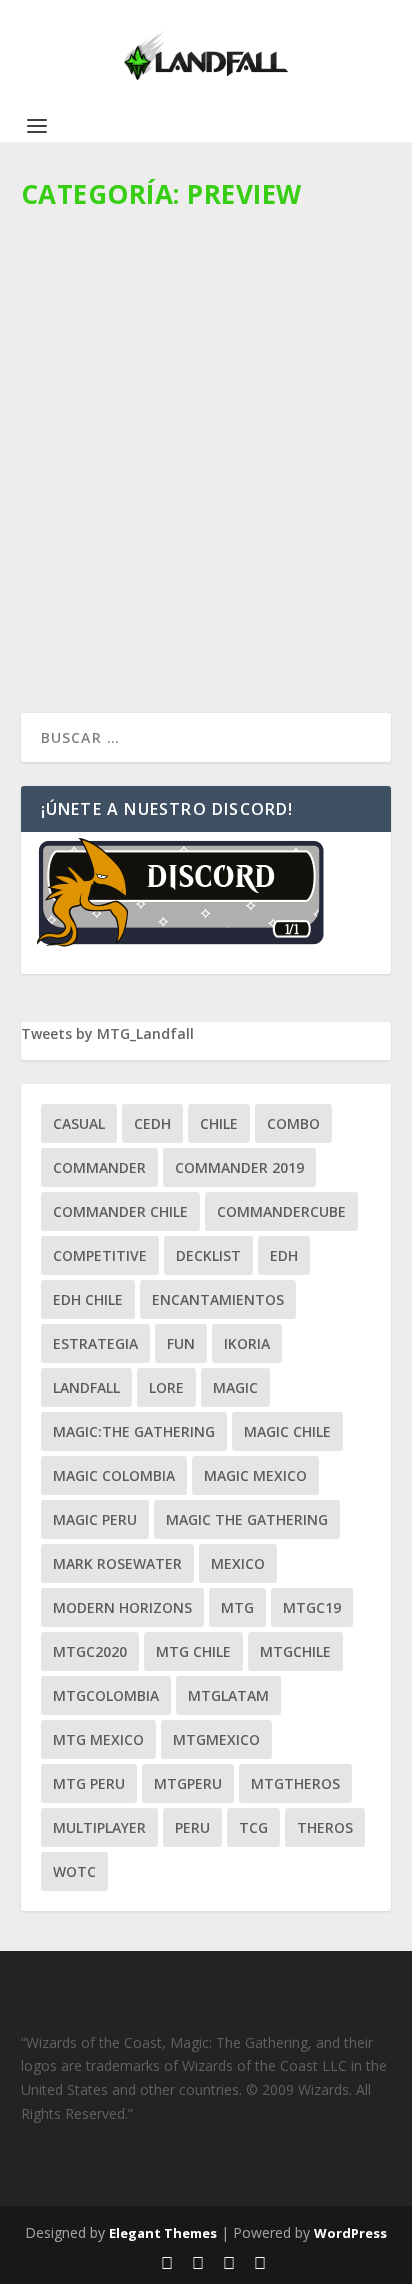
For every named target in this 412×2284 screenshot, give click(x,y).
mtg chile (193, 1651)
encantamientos (218, 1299)
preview (63, 537)
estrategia (95, 1343)
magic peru (95, 1519)
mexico (238, 1563)
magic (235, 1387)
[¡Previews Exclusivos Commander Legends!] (210, 329)
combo (293, 1123)
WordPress (350, 2233)
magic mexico (255, 1475)
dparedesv (89, 517)
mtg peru (89, 1783)
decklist (208, 1255)
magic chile (287, 1431)
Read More (93, 641)
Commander (99, 1167)
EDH (284, 1255)
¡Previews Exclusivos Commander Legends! (194, 476)
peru (192, 1827)
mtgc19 (312, 1607)
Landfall (86, 1387)
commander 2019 (239, 1167)
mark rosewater (117, 1563)
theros (325, 1827)
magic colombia (114, 1475)
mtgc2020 (90, 1651)
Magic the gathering (247, 1519)
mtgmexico (216, 1739)
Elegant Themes (163, 2233)
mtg (237, 1607)
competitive (100, 1255)
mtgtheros (295, 1783)
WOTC (74, 1871)
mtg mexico (98, 1739)
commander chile (120, 1211)
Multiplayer (99, 1827)
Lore (166, 1387)
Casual (79, 1123)
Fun (181, 1343)
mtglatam (228, 1695)
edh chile (88, 1299)
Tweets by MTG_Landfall (107, 1033)
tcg (253, 1827)
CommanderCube (281, 1211)
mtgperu (188, 1783)
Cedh (152, 1123)
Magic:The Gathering (134, 1431)
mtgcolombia (106, 1695)
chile (219, 1123)
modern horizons (122, 1607)
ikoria (247, 1343)
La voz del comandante (283, 517)
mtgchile (295, 1651)
